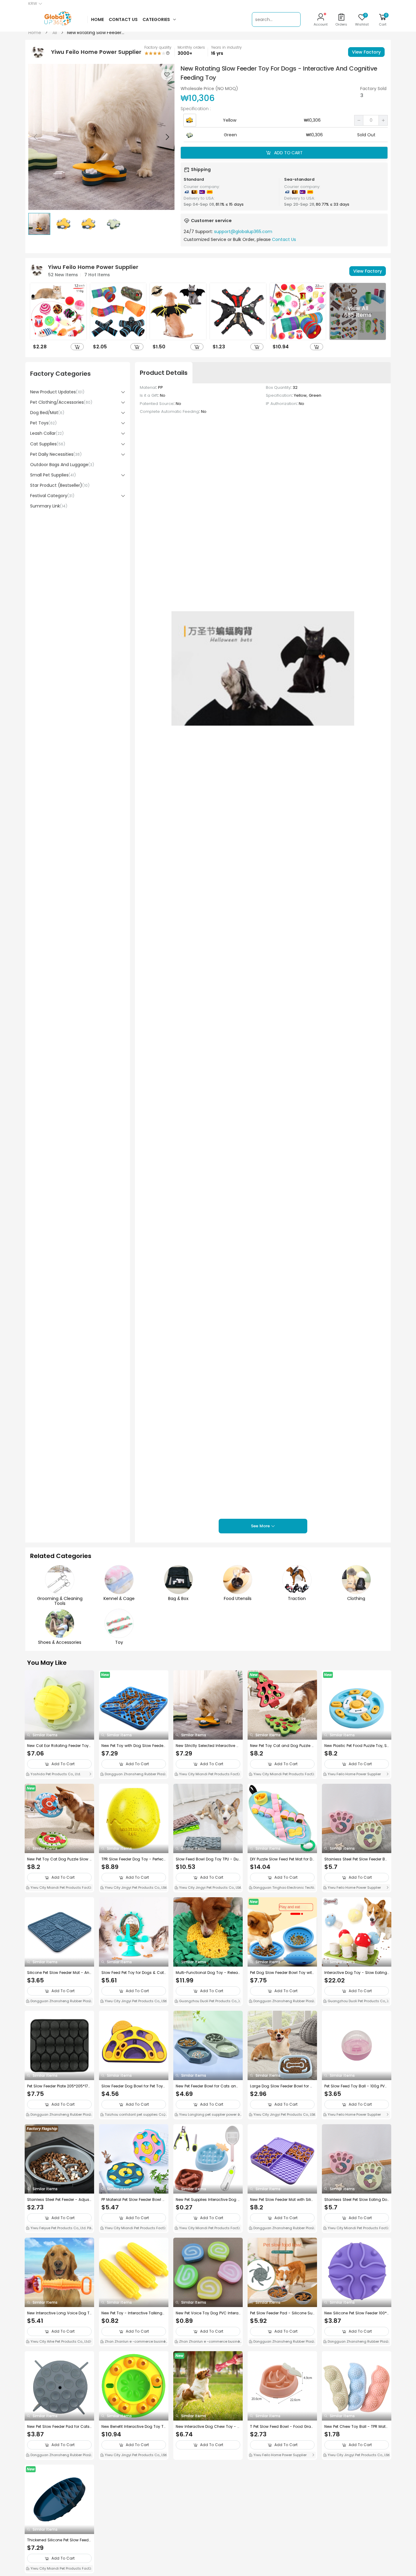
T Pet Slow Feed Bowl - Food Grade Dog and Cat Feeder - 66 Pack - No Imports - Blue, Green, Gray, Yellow (282, 2427)
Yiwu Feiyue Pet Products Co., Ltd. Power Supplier (58, 2229)
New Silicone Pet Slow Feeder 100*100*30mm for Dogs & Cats (356, 2313)
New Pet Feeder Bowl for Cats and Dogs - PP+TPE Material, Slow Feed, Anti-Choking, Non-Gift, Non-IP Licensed (208, 2086)
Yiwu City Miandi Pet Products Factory (208, 1775)
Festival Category (52, 496)
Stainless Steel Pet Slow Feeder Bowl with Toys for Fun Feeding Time (356, 1859)
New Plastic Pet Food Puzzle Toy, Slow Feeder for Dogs (356, 1746)
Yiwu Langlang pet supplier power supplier (207, 2115)
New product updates (57, 392)
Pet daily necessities (56, 454)
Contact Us (284, 239)
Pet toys (43, 423)
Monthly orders (191, 47)
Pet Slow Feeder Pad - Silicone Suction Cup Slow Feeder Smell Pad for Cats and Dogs (282, 2313)
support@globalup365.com (243, 232)
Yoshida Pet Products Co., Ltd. (55, 1774)
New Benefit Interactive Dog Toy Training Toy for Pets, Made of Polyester (133, 2427)
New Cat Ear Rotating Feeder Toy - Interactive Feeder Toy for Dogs (58, 1746)
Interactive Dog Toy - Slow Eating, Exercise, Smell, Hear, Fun (356, 1973)
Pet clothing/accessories (61, 402)
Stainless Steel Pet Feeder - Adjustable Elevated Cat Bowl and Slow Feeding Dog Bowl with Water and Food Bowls (59, 2200)
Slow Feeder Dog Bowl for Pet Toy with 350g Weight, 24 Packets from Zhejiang (132, 2086)
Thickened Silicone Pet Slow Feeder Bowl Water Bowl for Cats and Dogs (59, 2540)
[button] (167, 137)
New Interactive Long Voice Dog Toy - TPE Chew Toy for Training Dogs (59, 2313)
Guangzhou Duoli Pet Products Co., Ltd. (208, 2002)
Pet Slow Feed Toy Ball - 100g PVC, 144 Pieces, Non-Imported (356, 2086)
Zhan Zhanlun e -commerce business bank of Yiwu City (133, 2342)
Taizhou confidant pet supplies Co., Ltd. (134, 2115)
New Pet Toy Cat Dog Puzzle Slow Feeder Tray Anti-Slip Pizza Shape (59, 1859)
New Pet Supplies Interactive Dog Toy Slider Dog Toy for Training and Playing (208, 2200)
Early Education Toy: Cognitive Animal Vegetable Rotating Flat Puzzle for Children (134, 2540)
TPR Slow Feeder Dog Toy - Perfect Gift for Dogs (133, 1859)
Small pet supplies (53, 475)
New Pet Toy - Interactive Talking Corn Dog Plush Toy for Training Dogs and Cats (133, 2313)
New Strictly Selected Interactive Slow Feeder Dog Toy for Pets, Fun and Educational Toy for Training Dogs (208, 1746)
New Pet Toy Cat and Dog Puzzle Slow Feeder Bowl (282, 1746)
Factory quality (158, 47)
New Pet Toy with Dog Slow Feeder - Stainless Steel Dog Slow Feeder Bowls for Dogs (133, 1746)
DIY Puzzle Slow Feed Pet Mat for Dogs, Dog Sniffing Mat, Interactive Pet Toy (282, 1859)
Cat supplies (48, 444)
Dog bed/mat (47, 413)
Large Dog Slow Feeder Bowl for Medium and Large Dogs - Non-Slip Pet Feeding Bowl (282, 2086)
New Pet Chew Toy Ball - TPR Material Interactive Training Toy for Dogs (357, 2427)
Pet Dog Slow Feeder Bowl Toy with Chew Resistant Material (282, 1973)
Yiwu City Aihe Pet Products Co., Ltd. (60, 2341)
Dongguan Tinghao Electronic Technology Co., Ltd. (282, 1888)
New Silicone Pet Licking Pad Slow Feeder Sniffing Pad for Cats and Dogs (356, 2540)
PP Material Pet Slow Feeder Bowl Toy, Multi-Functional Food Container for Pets (133, 2200)
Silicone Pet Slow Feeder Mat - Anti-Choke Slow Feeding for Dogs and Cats (59, 1973)
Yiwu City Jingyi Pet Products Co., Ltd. (136, 1888)
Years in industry (226, 47)
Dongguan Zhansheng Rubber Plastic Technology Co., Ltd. (133, 1775)
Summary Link (49, 506)
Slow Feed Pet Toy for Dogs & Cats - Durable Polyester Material (134, 1973)
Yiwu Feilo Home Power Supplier (354, 1774)
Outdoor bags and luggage (62, 465)
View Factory (366, 52)
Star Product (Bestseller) (60, 485)
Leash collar (47, 433)
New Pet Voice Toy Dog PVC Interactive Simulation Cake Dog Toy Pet (208, 2313)
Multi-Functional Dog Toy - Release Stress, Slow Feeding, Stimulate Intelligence (208, 1973)
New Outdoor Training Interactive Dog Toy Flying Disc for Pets (206, 2540)
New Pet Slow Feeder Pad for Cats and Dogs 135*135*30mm (58, 2427)
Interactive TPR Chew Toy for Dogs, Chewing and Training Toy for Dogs (282, 2540)
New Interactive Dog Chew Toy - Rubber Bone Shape (208, 2427)
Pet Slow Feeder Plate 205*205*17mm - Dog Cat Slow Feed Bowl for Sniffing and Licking (59, 2086)
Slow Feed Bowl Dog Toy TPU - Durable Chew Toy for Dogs (208, 1859)
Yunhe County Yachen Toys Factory (134, 2568)
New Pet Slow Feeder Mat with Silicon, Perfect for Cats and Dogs (282, 2200)
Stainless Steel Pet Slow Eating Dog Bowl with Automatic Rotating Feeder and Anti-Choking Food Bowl (356, 2200)
